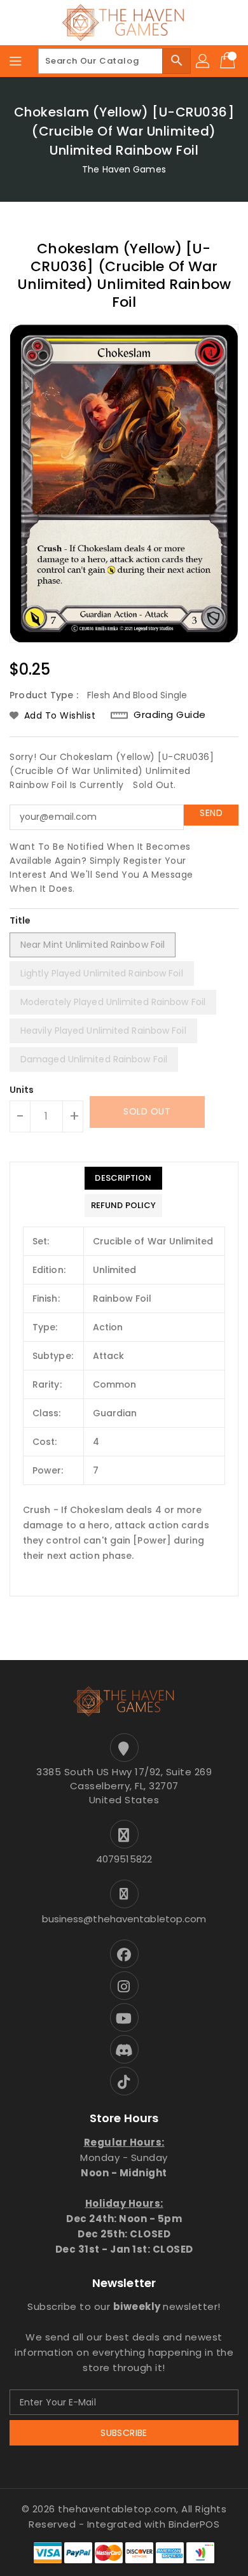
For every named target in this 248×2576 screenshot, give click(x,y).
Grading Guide (170, 714)
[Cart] (229, 61)
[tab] (123, 1178)
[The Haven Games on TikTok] (124, 2081)
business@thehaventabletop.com (124, 1919)
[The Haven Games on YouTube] (124, 2017)
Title (20, 920)
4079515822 (124, 1859)
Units (22, 1090)
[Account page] (203, 61)
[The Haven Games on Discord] (124, 2049)
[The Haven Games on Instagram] (124, 1986)
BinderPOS (194, 2524)
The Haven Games (124, 169)
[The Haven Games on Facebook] (124, 1954)
